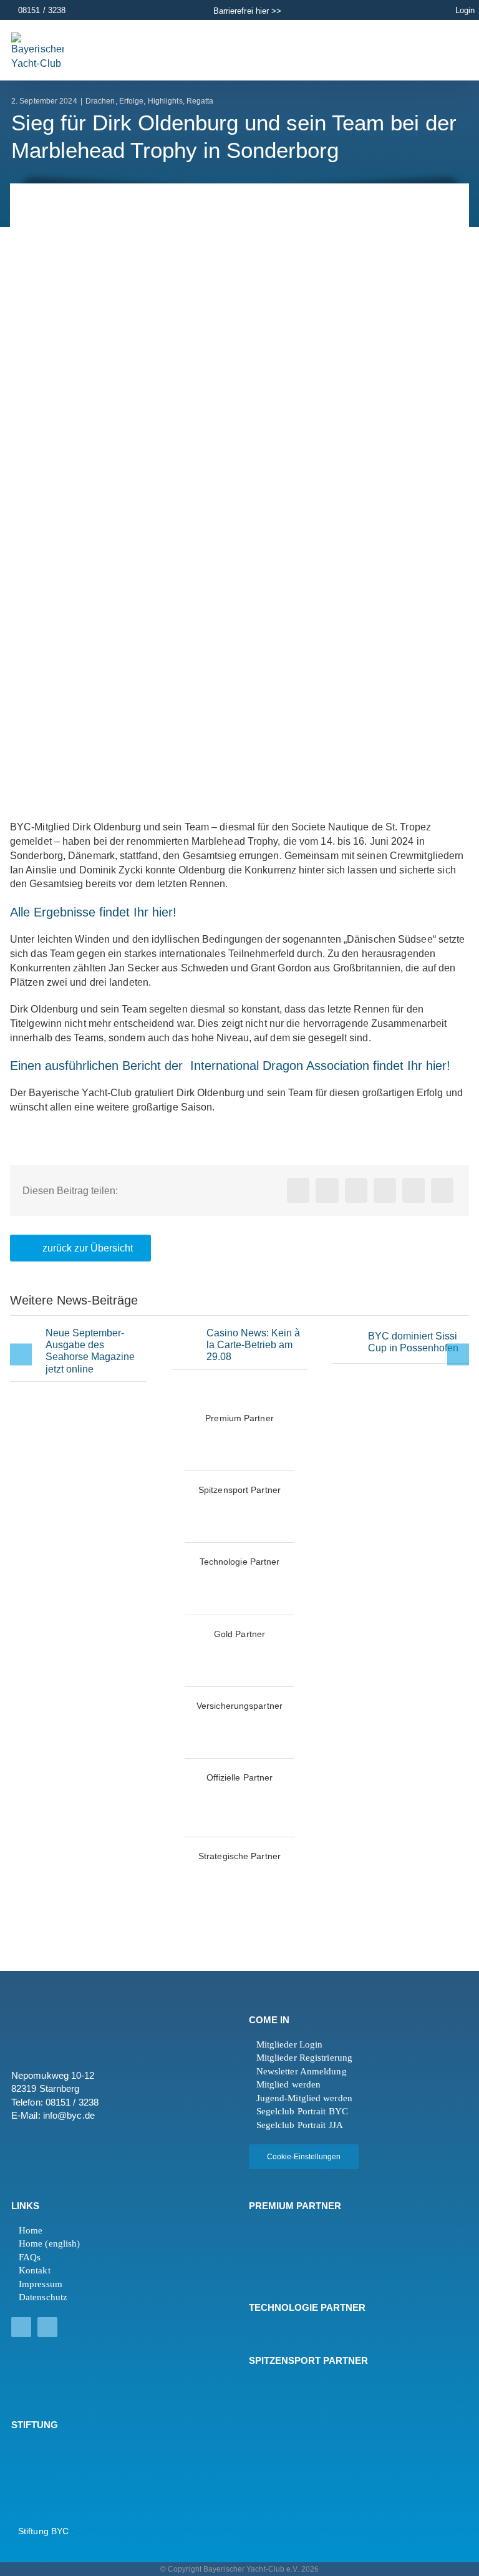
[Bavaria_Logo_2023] (157, 1722)
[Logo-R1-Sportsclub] (322, 1872)
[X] (327, 1190)
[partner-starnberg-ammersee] (239, 1872)
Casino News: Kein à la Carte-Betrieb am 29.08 (253, 1345)
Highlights (165, 101)
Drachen (100, 101)
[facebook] (21, 2327)
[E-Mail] (442, 1190)
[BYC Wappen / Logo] (42, 2448)
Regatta (200, 101)
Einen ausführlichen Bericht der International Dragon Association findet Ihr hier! (230, 1066)
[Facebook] (298, 1190)
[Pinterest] (414, 1190)
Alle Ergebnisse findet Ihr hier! (93, 912)
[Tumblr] (385, 1190)
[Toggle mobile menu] (441, 49)
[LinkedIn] (356, 1190)
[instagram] (47, 2327)
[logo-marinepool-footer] (283, 2251)
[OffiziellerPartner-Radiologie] (239, 1793)
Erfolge (132, 101)
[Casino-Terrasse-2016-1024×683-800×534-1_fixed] (186, 1335)
